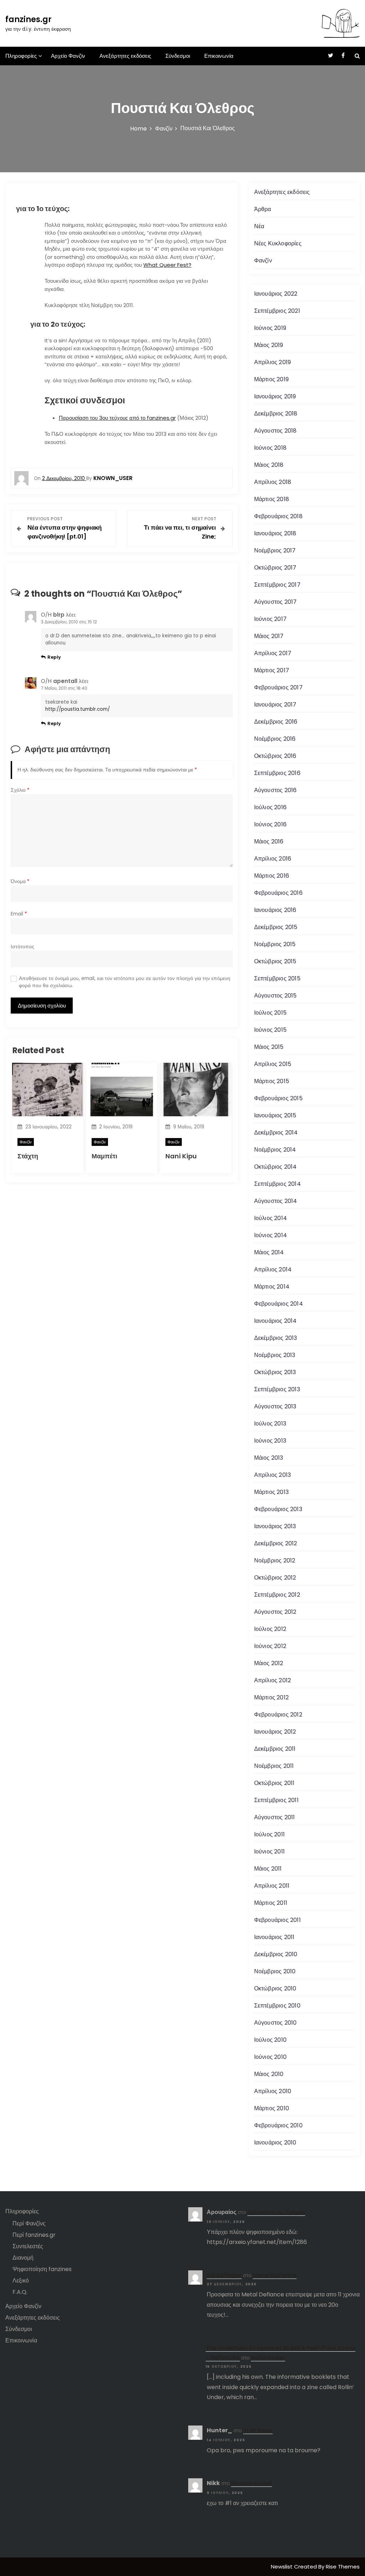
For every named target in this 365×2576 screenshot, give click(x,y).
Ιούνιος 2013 (270, 1441)
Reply (54, 657)
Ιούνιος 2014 (271, 1235)
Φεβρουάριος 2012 (278, 1715)
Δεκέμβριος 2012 (276, 1543)
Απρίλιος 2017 (273, 653)
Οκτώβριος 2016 (275, 756)
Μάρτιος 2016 (272, 876)
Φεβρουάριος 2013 (278, 1509)
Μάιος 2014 (269, 1252)
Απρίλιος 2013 (273, 1475)
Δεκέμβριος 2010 (276, 1954)
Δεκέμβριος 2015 (276, 927)
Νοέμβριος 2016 (275, 739)
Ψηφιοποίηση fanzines (42, 2269)
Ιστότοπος (22, 947)
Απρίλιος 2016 (273, 859)
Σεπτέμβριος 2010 (277, 2006)
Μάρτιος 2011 (271, 1903)
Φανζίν (26, 1142)
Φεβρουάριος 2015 (278, 1098)
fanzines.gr (29, 19)
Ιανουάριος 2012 (275, 1732)
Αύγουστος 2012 (275, 1612)
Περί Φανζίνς (29, 2223)
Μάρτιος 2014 (272, 1287)
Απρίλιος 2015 (273, 1064)
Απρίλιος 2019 (273, 362)
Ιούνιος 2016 (270, 824)
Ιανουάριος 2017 (275, 705)
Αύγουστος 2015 (276, 996)
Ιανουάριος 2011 (274, 1937)
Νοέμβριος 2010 (275, 1971)
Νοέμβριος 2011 (274, 1766)
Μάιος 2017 (269, 636)
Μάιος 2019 (269, 345)
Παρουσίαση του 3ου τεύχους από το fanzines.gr (117, 418)
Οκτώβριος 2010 (275, 1988)
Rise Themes (343, 2567)
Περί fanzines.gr (34, 2235)
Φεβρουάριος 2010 (278, 2125)
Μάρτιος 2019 (271, 379)
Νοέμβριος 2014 (275, 1150)
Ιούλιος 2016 (270, 807)
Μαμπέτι (104, 1156)
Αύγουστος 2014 (276, 1201)
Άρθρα (263, 209)
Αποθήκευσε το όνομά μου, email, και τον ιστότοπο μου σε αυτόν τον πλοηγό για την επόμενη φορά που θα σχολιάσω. (125, 982)
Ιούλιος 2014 (271, 1218)
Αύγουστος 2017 (276, 602)
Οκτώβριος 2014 (276, 1167)
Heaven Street (251, 2483)
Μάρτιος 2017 (272, 670)
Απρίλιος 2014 (273, 1269)
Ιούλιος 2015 (270, 1013)
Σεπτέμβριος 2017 (277, 585)
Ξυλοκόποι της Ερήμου (276, 2212)
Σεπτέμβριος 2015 (277, 978)
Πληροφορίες (21, 56)
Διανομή (23, 2258)
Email (19, 914)
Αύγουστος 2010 (276, 2023)
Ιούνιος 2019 (270, 328)
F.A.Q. (20, 2292)
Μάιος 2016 (269, 841)
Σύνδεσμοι (178, 56)
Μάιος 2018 (269, 465)
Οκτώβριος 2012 (275, 1578)
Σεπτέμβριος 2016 (277, 773)
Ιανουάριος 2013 (275, 1526)
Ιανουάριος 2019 (275, 396)
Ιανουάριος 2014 (276, 1321)
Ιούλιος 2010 (270, 2040)
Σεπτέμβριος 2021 (277, 311)
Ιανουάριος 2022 (276, 294)
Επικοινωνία (219, 56)
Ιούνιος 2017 (270, 619)
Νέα (259, 226)
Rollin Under (268, 2358)
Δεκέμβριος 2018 (276, 414)
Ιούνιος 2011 (269, 1851)
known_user (113, 478)
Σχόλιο (20, 790)
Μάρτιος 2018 (272, 499)
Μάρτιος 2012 (271, 1697)
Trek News (258, 2430)
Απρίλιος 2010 (273, 2091)
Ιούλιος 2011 (269, 1834)
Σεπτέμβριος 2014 (277, 1184)
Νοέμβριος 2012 (275, 1560)
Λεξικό (21, 2281)
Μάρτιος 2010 (272, 2108)
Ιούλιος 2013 (270, 1424)
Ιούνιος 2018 (270, 448)
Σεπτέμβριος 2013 (277, 1389)
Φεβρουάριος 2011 (277, 1920)
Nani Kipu (181, 1156)
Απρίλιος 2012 (273, 1680)
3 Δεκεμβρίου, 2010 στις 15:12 (69, 622)
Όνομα (20, 881)
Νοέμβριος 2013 (275, 1355)
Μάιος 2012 (269, 1663)
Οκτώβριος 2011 (274, 1783)
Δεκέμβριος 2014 (276, 1133)
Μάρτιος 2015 (272, 1081)
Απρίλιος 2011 (272, 1886)
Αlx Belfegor (224, 2275)
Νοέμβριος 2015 (275, 944)
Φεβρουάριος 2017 (278, 687)
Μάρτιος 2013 (271, 1492)
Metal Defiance (275, 2275)
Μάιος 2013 (269, 1458)
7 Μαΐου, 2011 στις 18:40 (64, 688)
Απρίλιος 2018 (273, 482)
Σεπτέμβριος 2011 (276, 1800)
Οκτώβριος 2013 (275, 1372)
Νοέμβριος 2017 (275, 550)
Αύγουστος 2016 (276, 790)
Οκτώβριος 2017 (275, 568)
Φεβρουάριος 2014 (279, 1304)
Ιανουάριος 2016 (275, 910)
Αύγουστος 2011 (275, 1817)
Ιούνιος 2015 (270, 1030)
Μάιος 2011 (268, 1869)
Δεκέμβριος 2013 (276, 1338)
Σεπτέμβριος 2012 (277, 1595)
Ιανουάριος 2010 (275, 2143)
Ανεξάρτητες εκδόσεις (125, 56)
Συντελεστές (28, 2246)
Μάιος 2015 (269, 1047)
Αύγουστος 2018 (276, 431)
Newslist (282, 2567)
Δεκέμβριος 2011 (275, 1749)
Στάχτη (28, 1156)
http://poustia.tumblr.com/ (78, 709)
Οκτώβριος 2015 (275, 961)
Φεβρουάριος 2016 (278, 893)
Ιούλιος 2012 (270, 1629)
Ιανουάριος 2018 (275, 533)
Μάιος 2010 (269, 2074)
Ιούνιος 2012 (270, 1646)
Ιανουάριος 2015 (275, 1115)
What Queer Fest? (167, 265)
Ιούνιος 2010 (270, 2057)
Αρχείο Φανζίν (68, 56)
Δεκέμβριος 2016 (276, 722)
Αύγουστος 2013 (275, 1406)
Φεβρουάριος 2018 (278, 516)
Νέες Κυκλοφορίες (278, 243)
